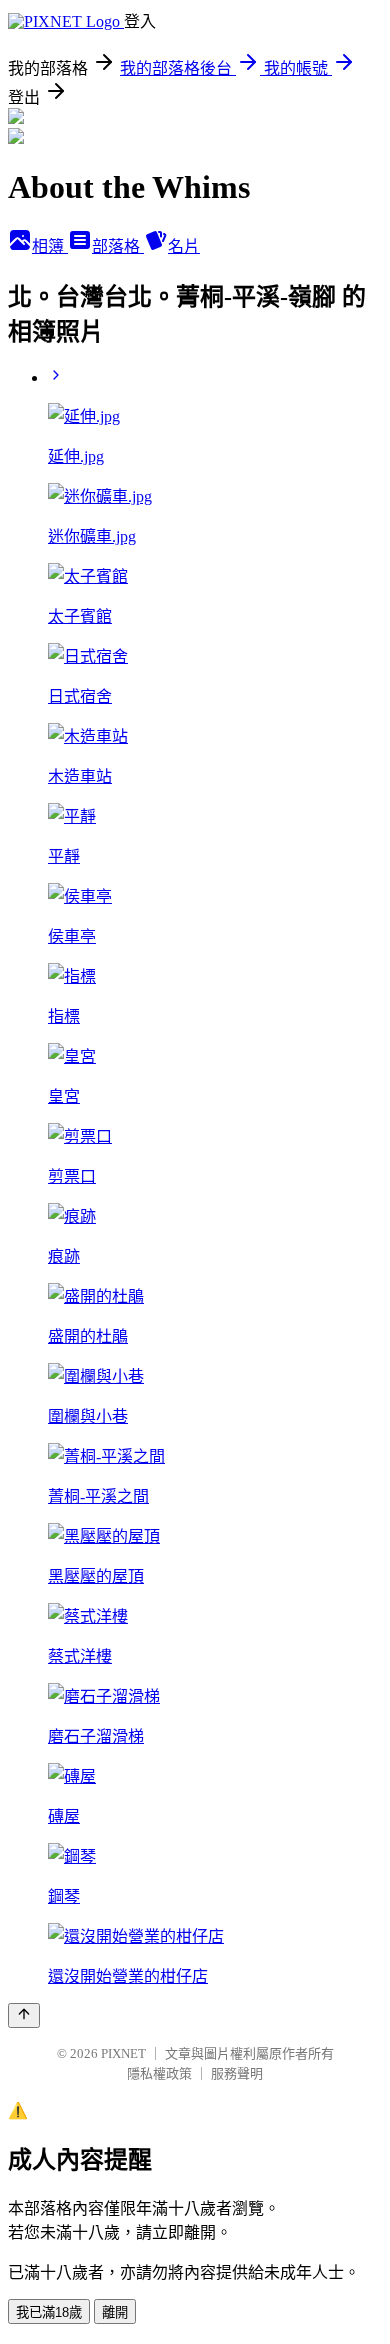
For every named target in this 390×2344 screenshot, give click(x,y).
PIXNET (123, 2053)
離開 (115, 2312)
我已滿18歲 (49, 2312)
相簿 (50, 246)
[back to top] (24, 2015)
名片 (184, 246)
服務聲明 (237, 2073)
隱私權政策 (159, 2073)
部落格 (118, 246)
